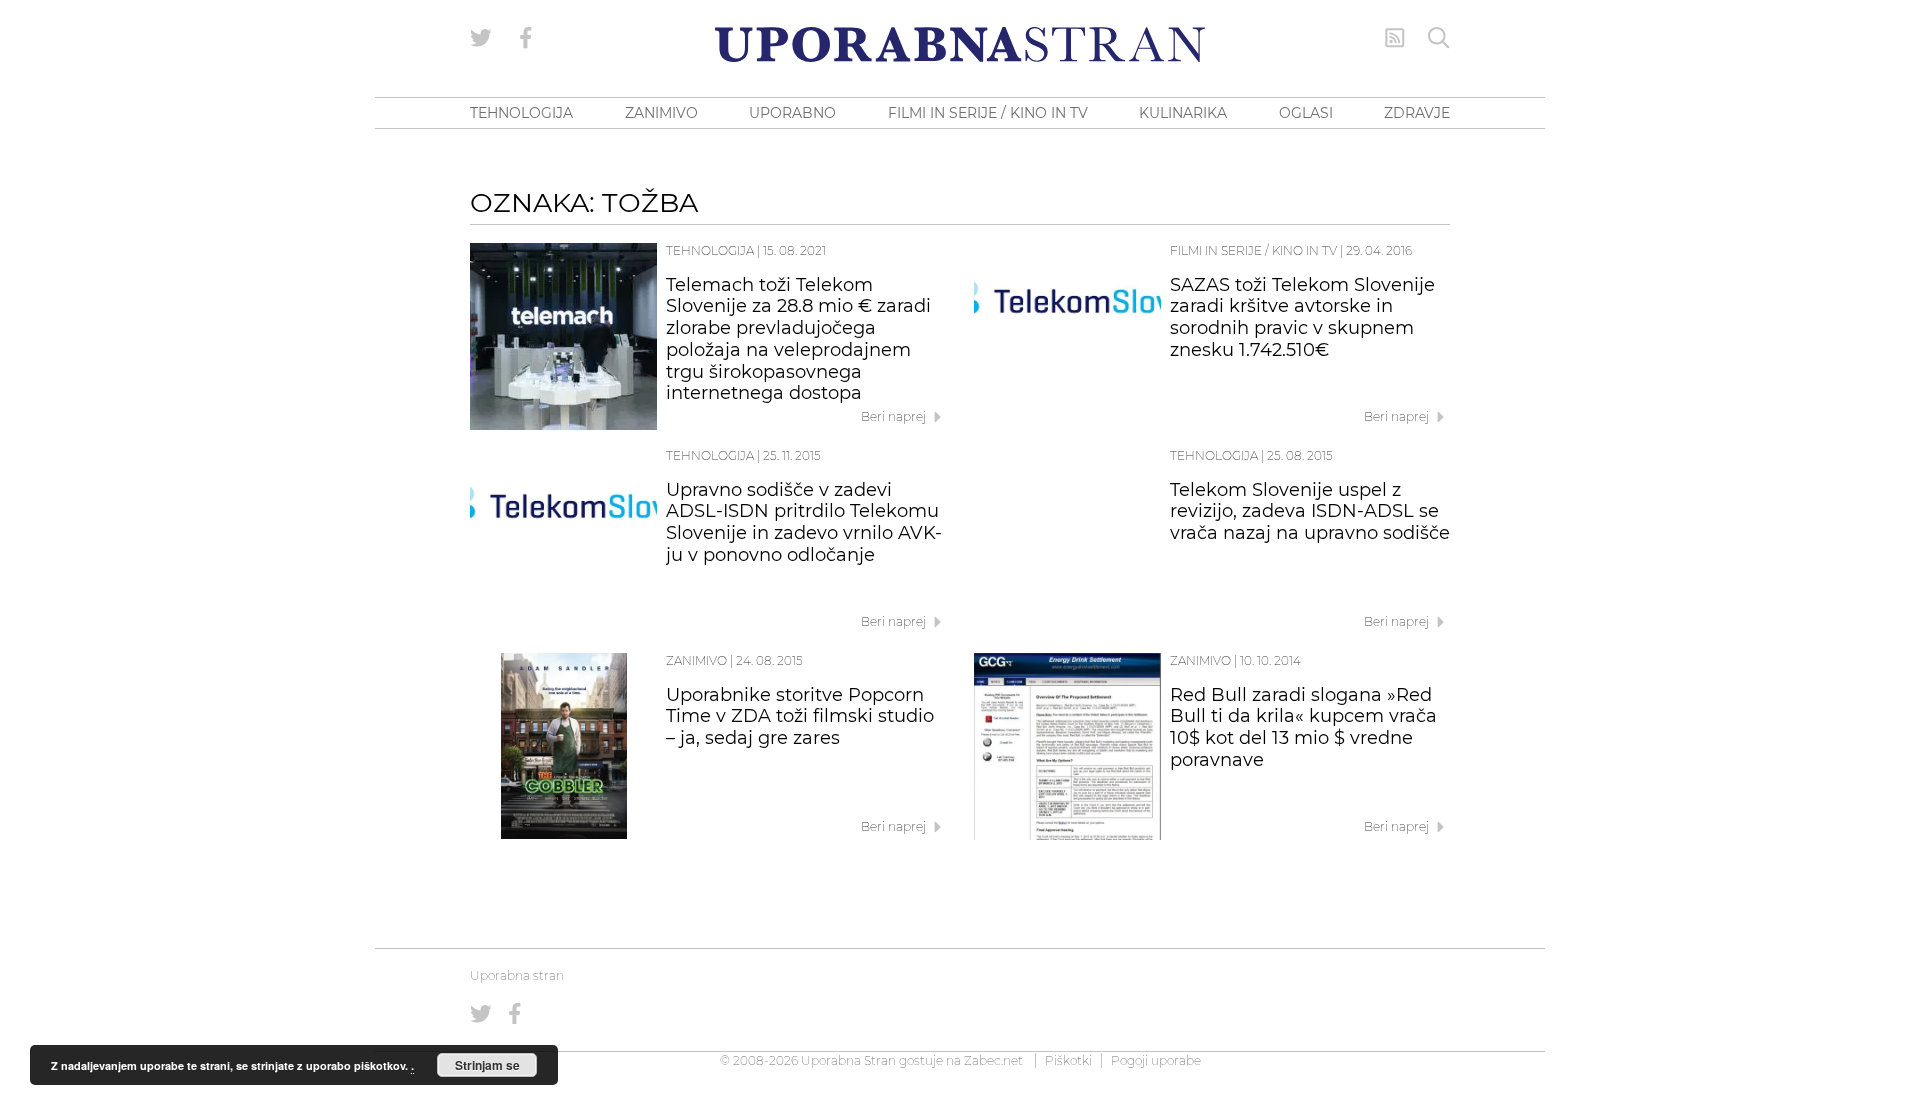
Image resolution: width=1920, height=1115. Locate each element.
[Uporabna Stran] (960, 44)
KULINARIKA (1183, 113)
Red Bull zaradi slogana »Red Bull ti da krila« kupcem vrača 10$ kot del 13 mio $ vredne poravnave (1303, 727)
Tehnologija (710, 250)
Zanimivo (696, 660)
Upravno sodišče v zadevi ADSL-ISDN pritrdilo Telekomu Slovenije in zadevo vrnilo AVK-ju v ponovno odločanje (804, 522)
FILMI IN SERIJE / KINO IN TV (988, 113)
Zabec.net (993, 1060)
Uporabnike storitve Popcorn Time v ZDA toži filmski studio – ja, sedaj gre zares (800, 717)
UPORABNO (792, 113)
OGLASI (1306, 113)
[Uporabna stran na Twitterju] (481, 38)
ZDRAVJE (1417, 113)
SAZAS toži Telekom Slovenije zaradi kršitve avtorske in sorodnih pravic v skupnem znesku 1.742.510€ (1302, 317)
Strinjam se (487, 1065)
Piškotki (1068, 1060)
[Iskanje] (1439, 38)
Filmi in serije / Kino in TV (1253, 250)
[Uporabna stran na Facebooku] (526, 38)
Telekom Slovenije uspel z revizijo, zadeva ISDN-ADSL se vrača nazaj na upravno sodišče (1310, 512)
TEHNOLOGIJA (521, 113)
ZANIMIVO (661, 113)
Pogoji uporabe (1156, 1060)
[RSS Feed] (1395, 38)
